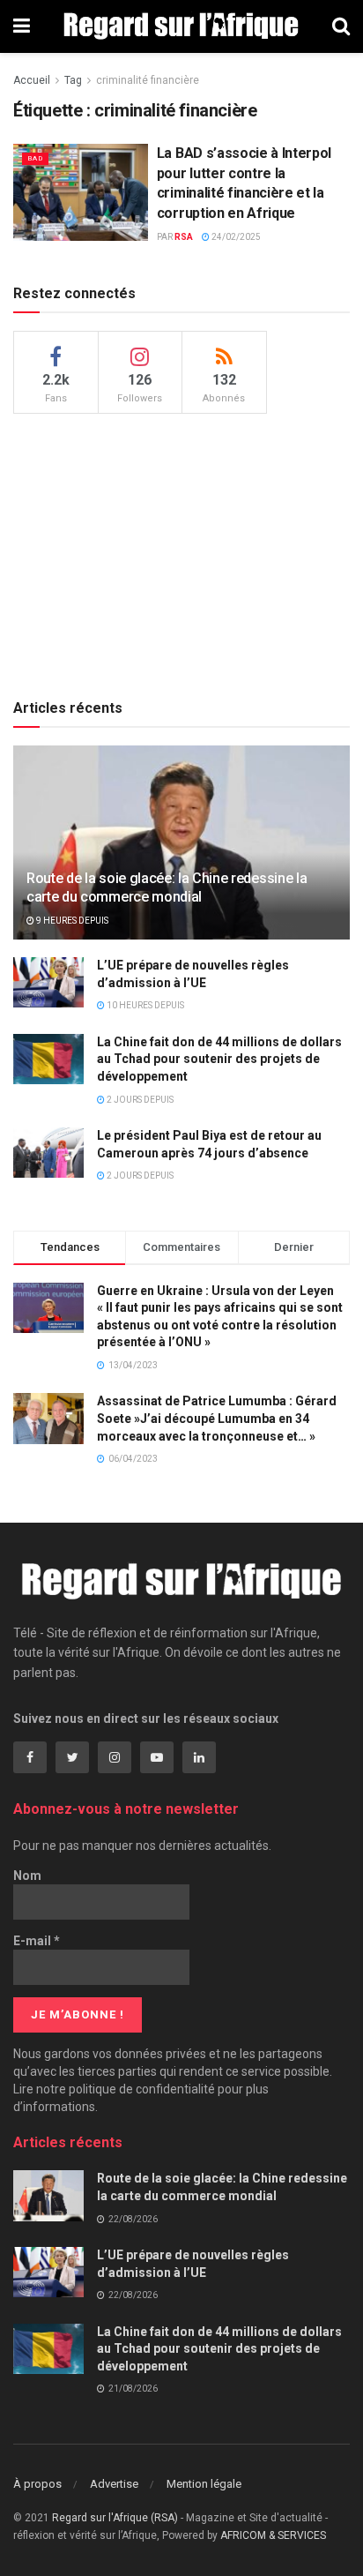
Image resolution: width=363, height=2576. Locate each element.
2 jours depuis (139, 1100)
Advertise (114, 2484)
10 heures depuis (144, 1005)
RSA (184, 237)
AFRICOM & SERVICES (273, 2535)
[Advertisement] (181, 550)
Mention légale (204, 2484)
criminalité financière (148, 80)
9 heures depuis (71, 921)
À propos (37, 2484)
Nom (27, 1876)
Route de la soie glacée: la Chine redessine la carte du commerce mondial (167, 887)
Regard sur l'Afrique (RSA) (115, 2518)
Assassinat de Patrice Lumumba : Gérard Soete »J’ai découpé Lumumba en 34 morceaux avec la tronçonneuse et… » (217, 1418)
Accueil (32, 80)
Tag (73, 80)
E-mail (37, 1941)
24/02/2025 (235, 237)
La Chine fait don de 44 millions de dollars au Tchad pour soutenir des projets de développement (219, 1059)
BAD (35, 158)
